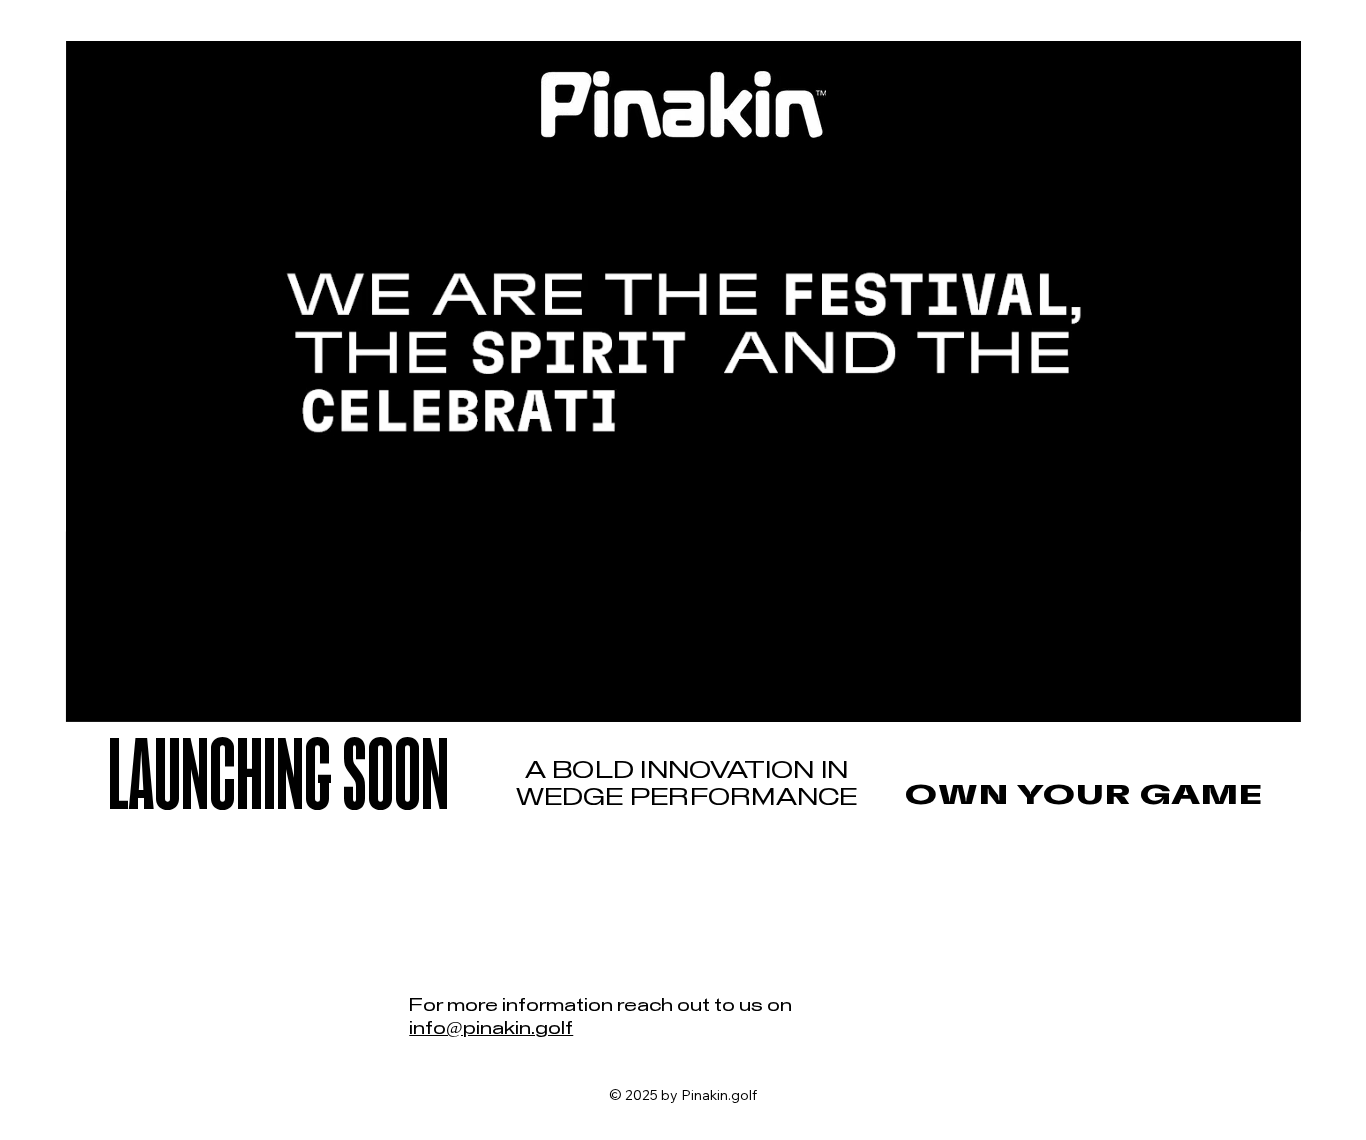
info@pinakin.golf (491, 1029)
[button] (1266, 698)
